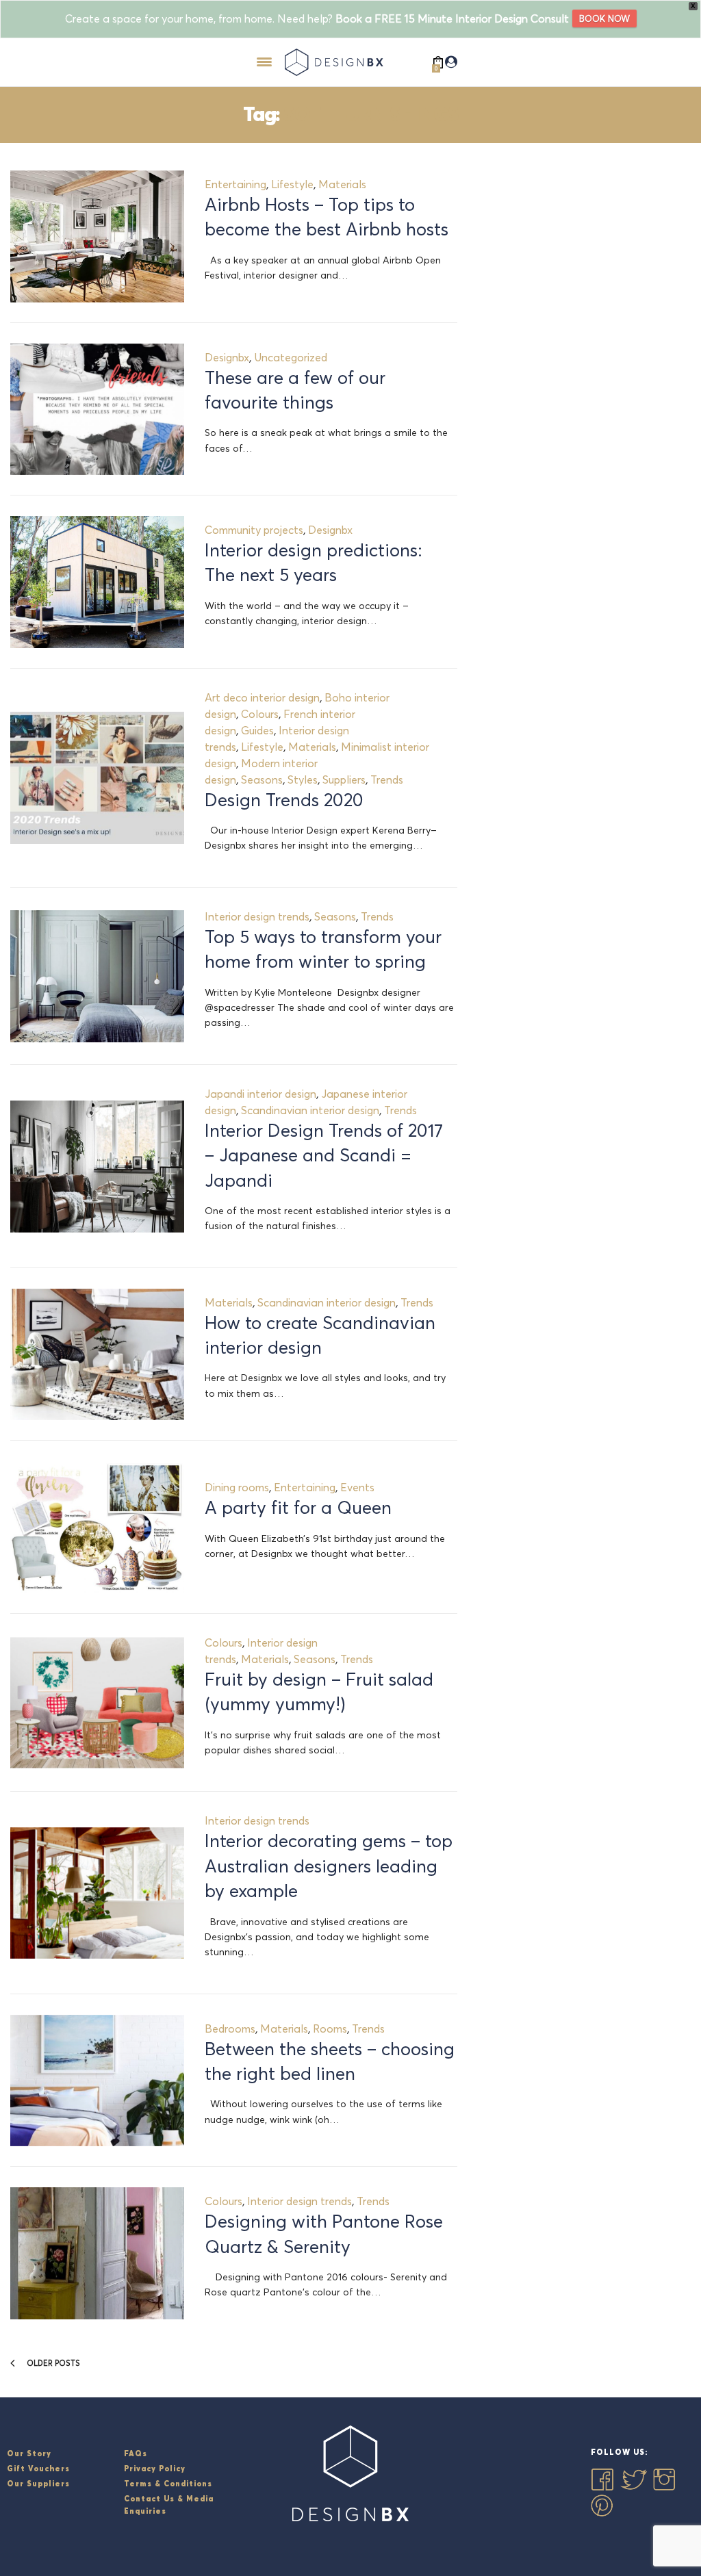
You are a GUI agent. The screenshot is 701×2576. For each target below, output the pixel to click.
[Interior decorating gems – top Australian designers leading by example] (97, 1893)
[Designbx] (337, 62)
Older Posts (52, 2363)
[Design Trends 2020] (97, 778)
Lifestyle (292, 184)
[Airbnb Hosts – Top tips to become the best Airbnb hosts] (97, 236)
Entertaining (235, 184)
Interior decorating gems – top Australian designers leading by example (329, 1866)
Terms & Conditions (168, 2484)
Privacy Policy (155, 2469)
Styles (303, 780)
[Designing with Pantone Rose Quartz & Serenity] (97, 2253)
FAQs (136, 2453)
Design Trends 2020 (284, 800)
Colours (260, 714)
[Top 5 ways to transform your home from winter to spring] (97, 976)
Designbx (227, 357)
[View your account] (451, 62)
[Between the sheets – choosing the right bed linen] (97, 2081)
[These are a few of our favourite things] (97, 410)
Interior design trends (257, 916)
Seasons (262, 780)
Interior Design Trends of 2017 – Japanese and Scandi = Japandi (324, 1156)
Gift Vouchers (38, 2469)
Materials (342, 184)
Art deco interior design (262, 697)
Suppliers (344, 780)
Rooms (330, 2028)
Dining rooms (237, 1487)
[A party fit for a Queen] (97, 1527)
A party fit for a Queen (298, 1508)
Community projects (254, 530)
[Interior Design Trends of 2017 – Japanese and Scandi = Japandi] (97, 1167)
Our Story (29, 2453)
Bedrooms (230, 2028)
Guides (257, 730)
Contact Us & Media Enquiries (169, 2505)
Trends (387, 780)
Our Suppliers (38, 2484)
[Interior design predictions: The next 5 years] (97, 582)
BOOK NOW (604, 18)
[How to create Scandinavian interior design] (97, 1355)
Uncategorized (291, 357)
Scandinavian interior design (310, 1110)
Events (357, 1487)
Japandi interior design (260, 1094)
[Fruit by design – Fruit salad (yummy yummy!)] (97, 1703)
